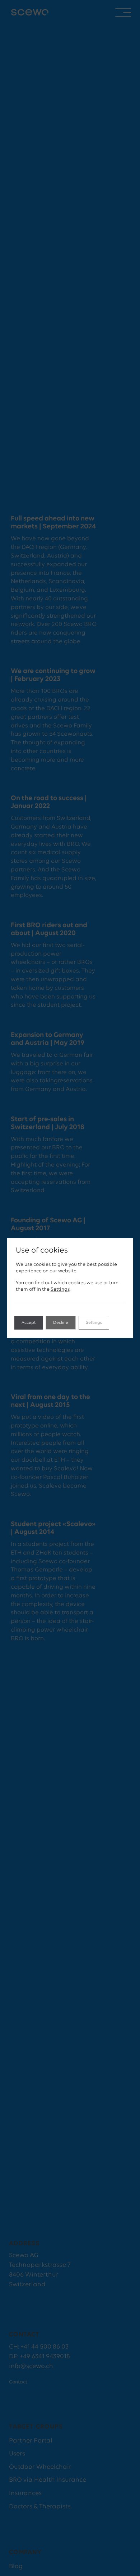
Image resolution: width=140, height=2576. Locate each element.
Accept (29, 1323)
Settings (60, 1289)
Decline (61, 1323)
